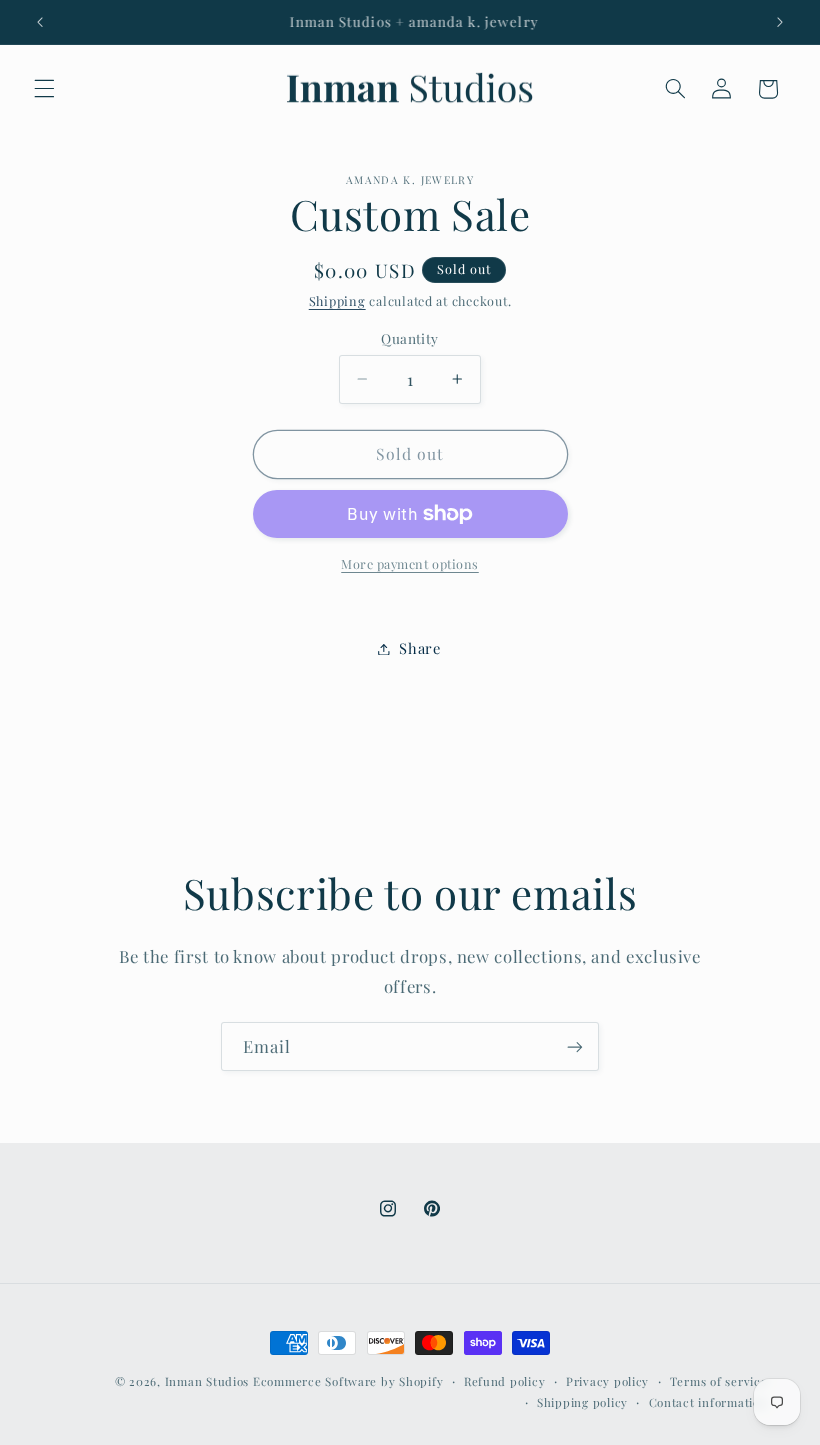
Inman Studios (207, 1381)
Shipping (337, 300)
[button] (44, 89)
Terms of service (719, 1381)
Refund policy (505, 1381)
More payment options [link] (410, 563)
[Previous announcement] (40, 22)
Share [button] (419, 648)
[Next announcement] (780, 22)
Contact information (708, 1402)
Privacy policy (607, 1381)
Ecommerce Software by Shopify (348, 1381)
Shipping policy (582, 1402)
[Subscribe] (575, 1046)
